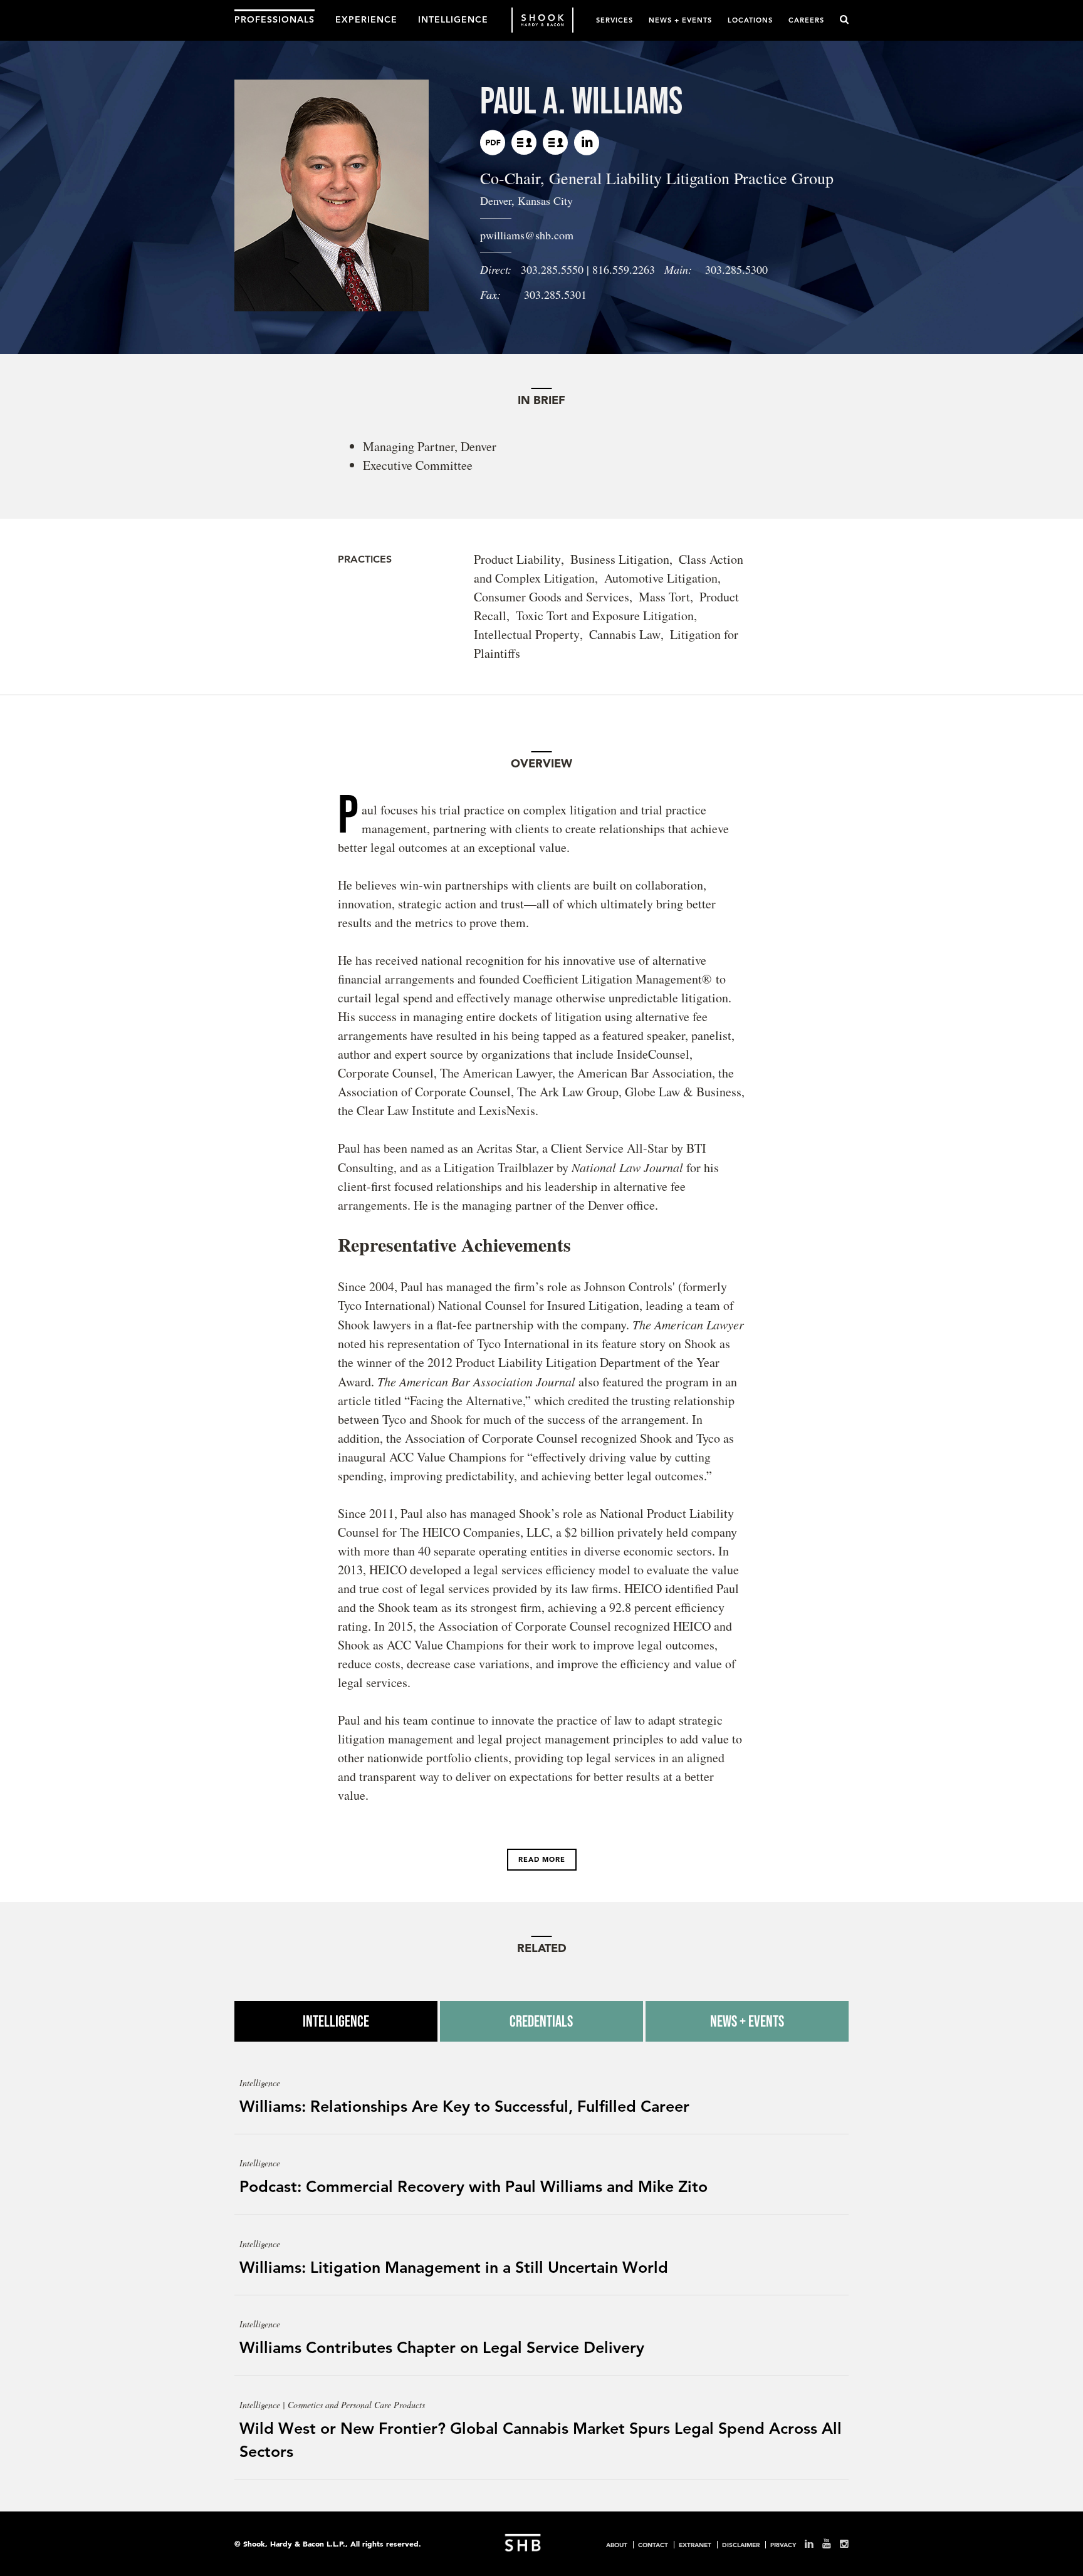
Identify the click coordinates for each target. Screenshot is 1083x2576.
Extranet (695, 2545)
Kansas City (545, 200)
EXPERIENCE (366, 19)
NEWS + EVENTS (680, 20)
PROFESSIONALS (275, 19)
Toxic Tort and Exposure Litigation (605, 615)
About (617, 2545)
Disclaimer (741, 2545)
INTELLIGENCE (453, 19)
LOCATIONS (750, 20)
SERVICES (615, 20)
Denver (496, 200)
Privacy (783, 2545)
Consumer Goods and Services (552, 597)
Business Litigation (620, 559)
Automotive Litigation (661, 578)
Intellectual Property (527, 634)
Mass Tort (664, 597)
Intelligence (336, 2021)
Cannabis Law (625, 634)
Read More (542, 1859)
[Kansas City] (555, 143)
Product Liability (517, 559)
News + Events (747, 2021)
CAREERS (806, 20)
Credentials (541, 2021)
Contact (653, 2545)
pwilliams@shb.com (527, 235)
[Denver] (524, 143)
